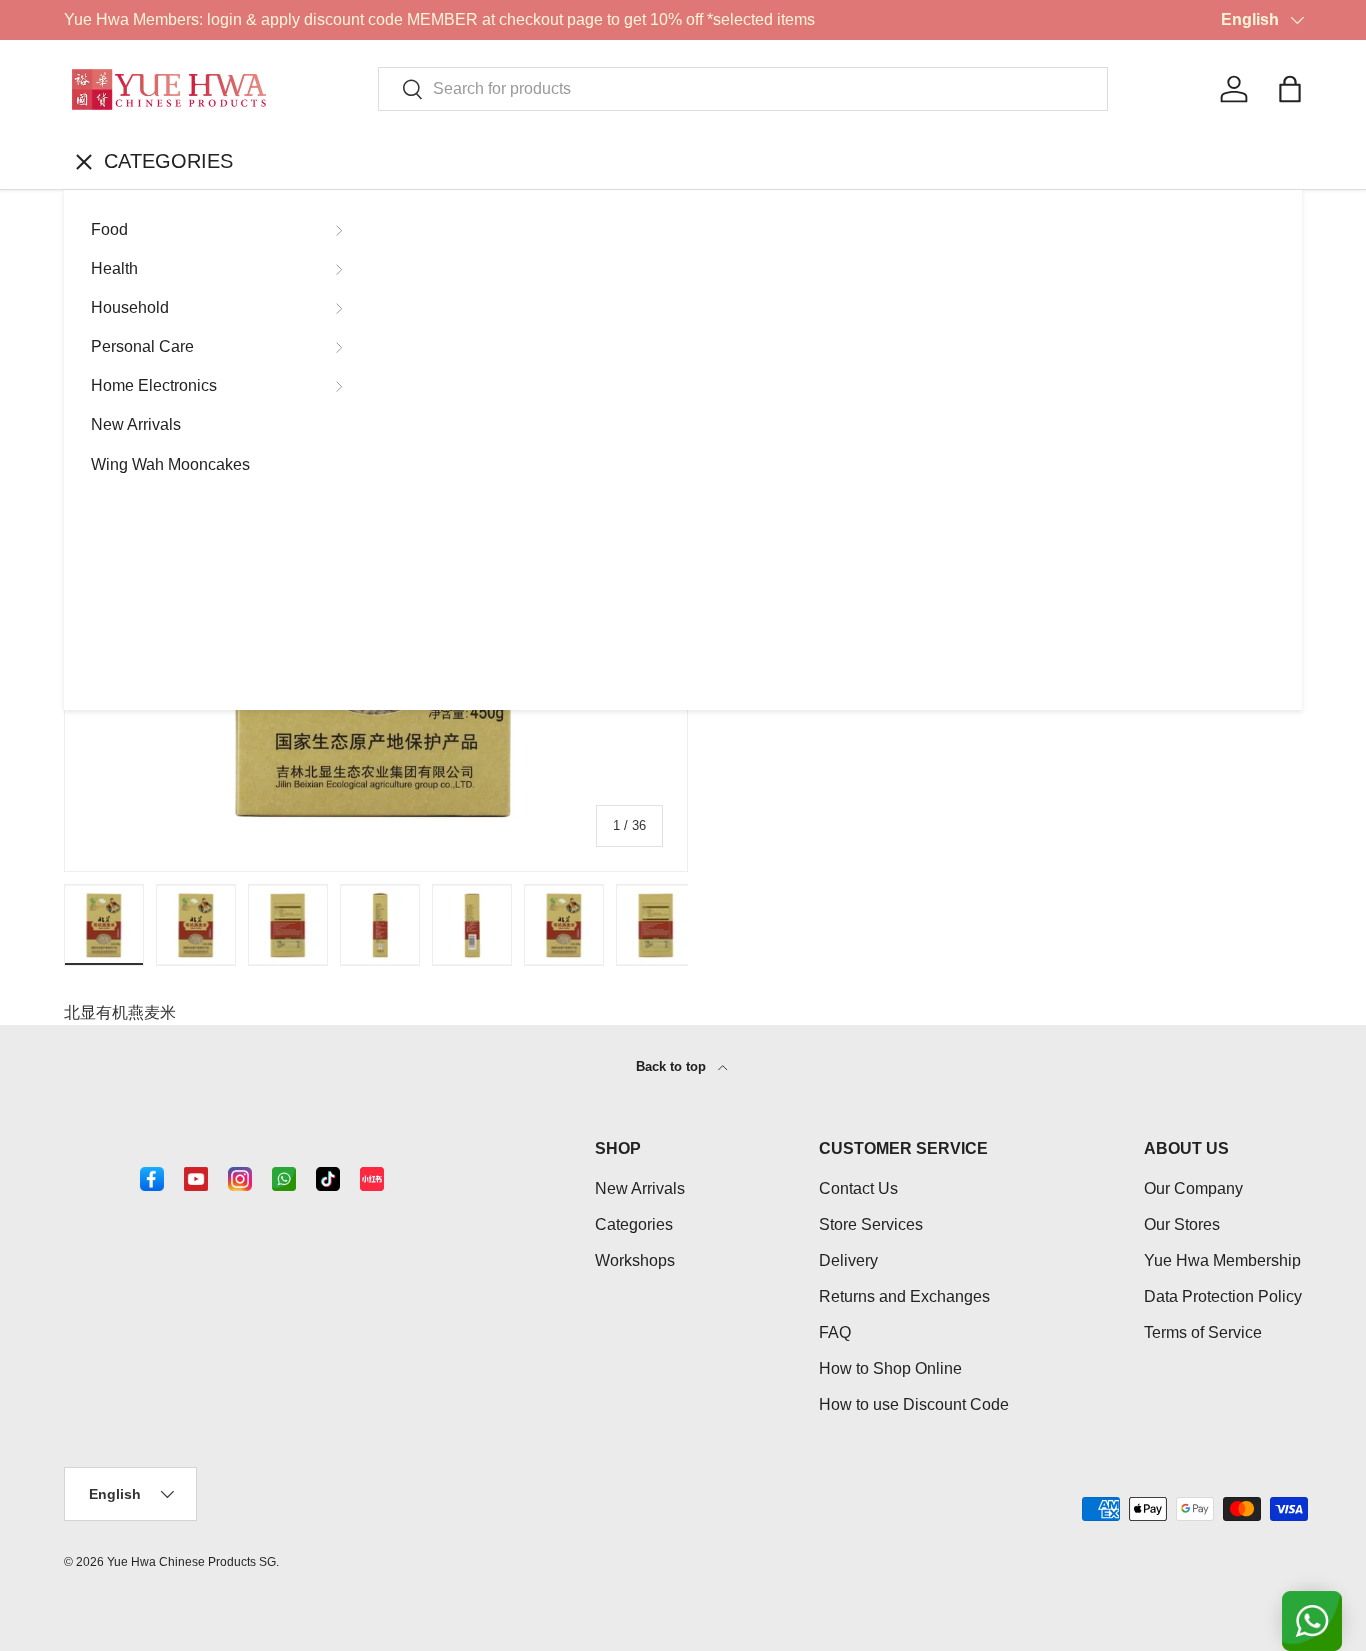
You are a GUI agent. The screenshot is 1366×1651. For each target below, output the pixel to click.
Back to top (673, 1066)
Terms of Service (1203, 1332)
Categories (634, 1224)
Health (114, 268)
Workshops (635, 1260)
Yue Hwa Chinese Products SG (191, 1562)
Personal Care (142, 346)
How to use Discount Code (914, 1404)
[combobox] (743, 89)
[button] (1290, 89)
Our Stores (1182, 1224)
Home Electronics (154, 385)
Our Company (1193, 1188)
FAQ (835, 1332)
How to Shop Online (890, 1368)
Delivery (848, 1260)
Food (109, 229)
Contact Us (858, 1188)
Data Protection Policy (1223, 1296)
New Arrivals (136, 424)
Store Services (871, 1224)
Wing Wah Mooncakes (170, 464)
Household (130, 307)
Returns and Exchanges (904, 1296)
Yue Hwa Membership (1222, 1260)
